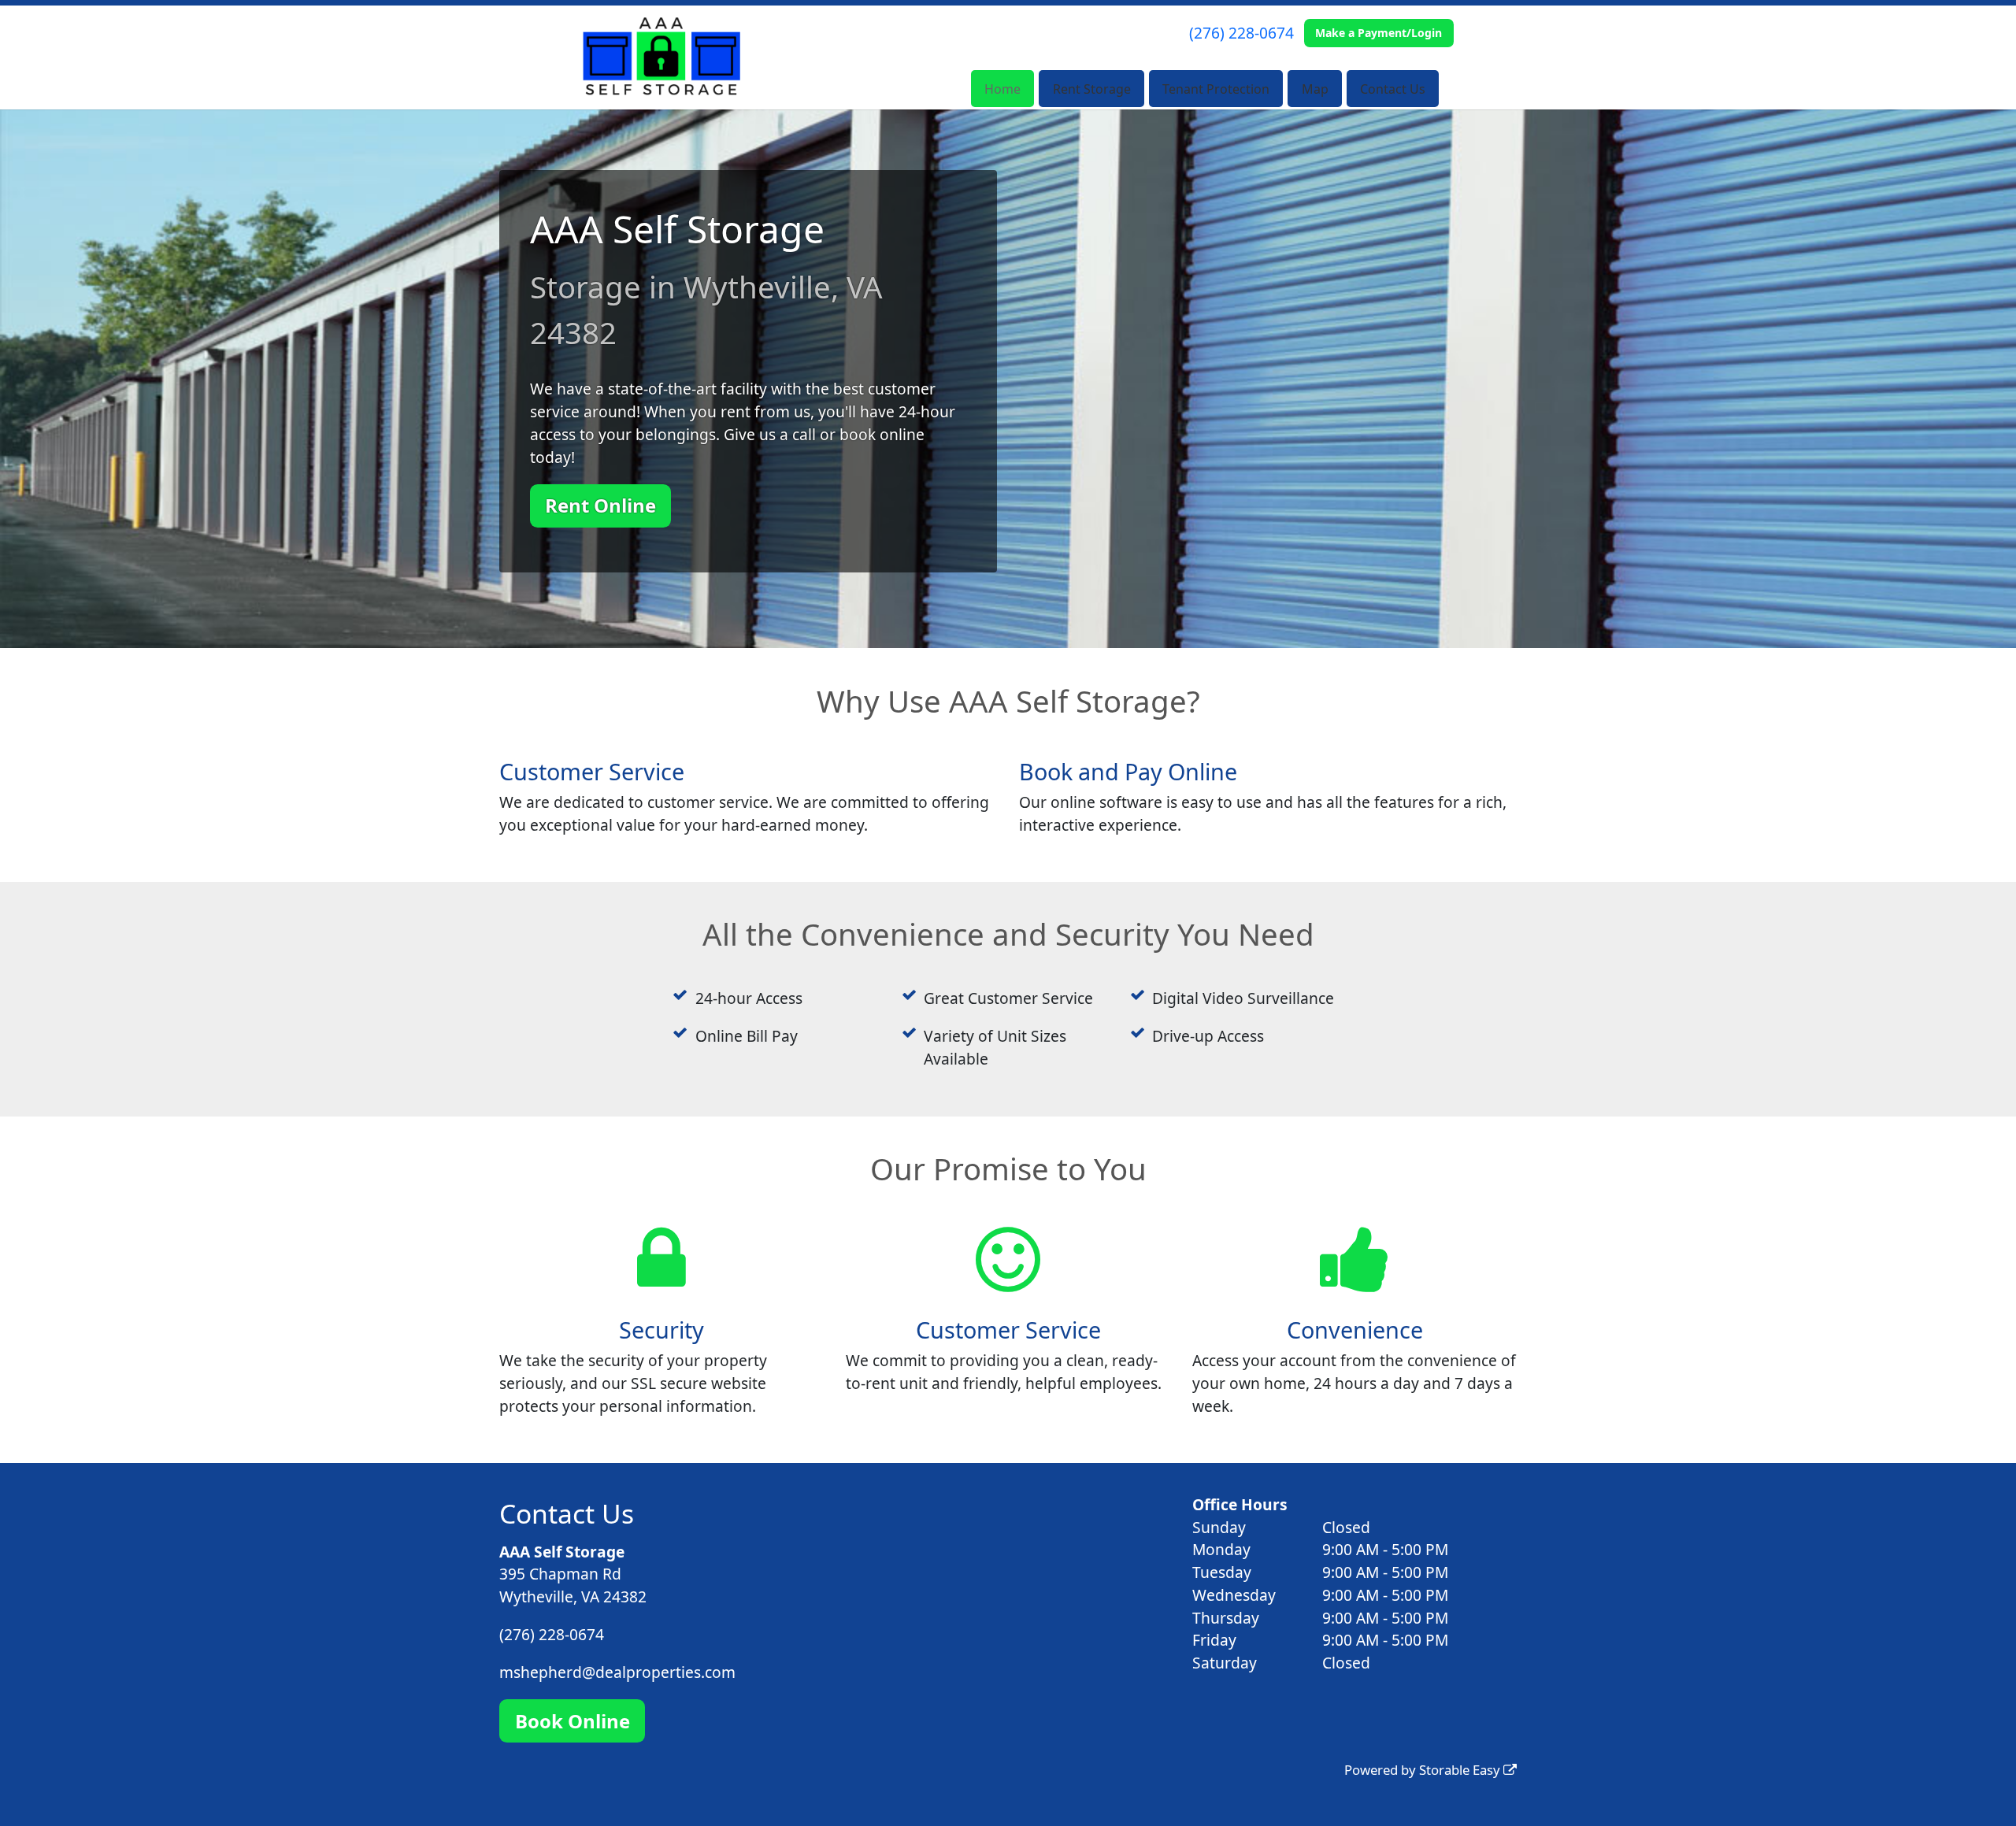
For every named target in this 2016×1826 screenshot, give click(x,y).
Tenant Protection (1216, 89)
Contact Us (1393, 89)
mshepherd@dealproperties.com (617, 1672)
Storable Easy (1461, 1770)
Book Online (573, 1721)
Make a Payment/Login (1379, 33)
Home (1002, 89)
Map (1315, 89)
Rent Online (600, 505)
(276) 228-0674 (1241, 33)
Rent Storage (1092, 89)
